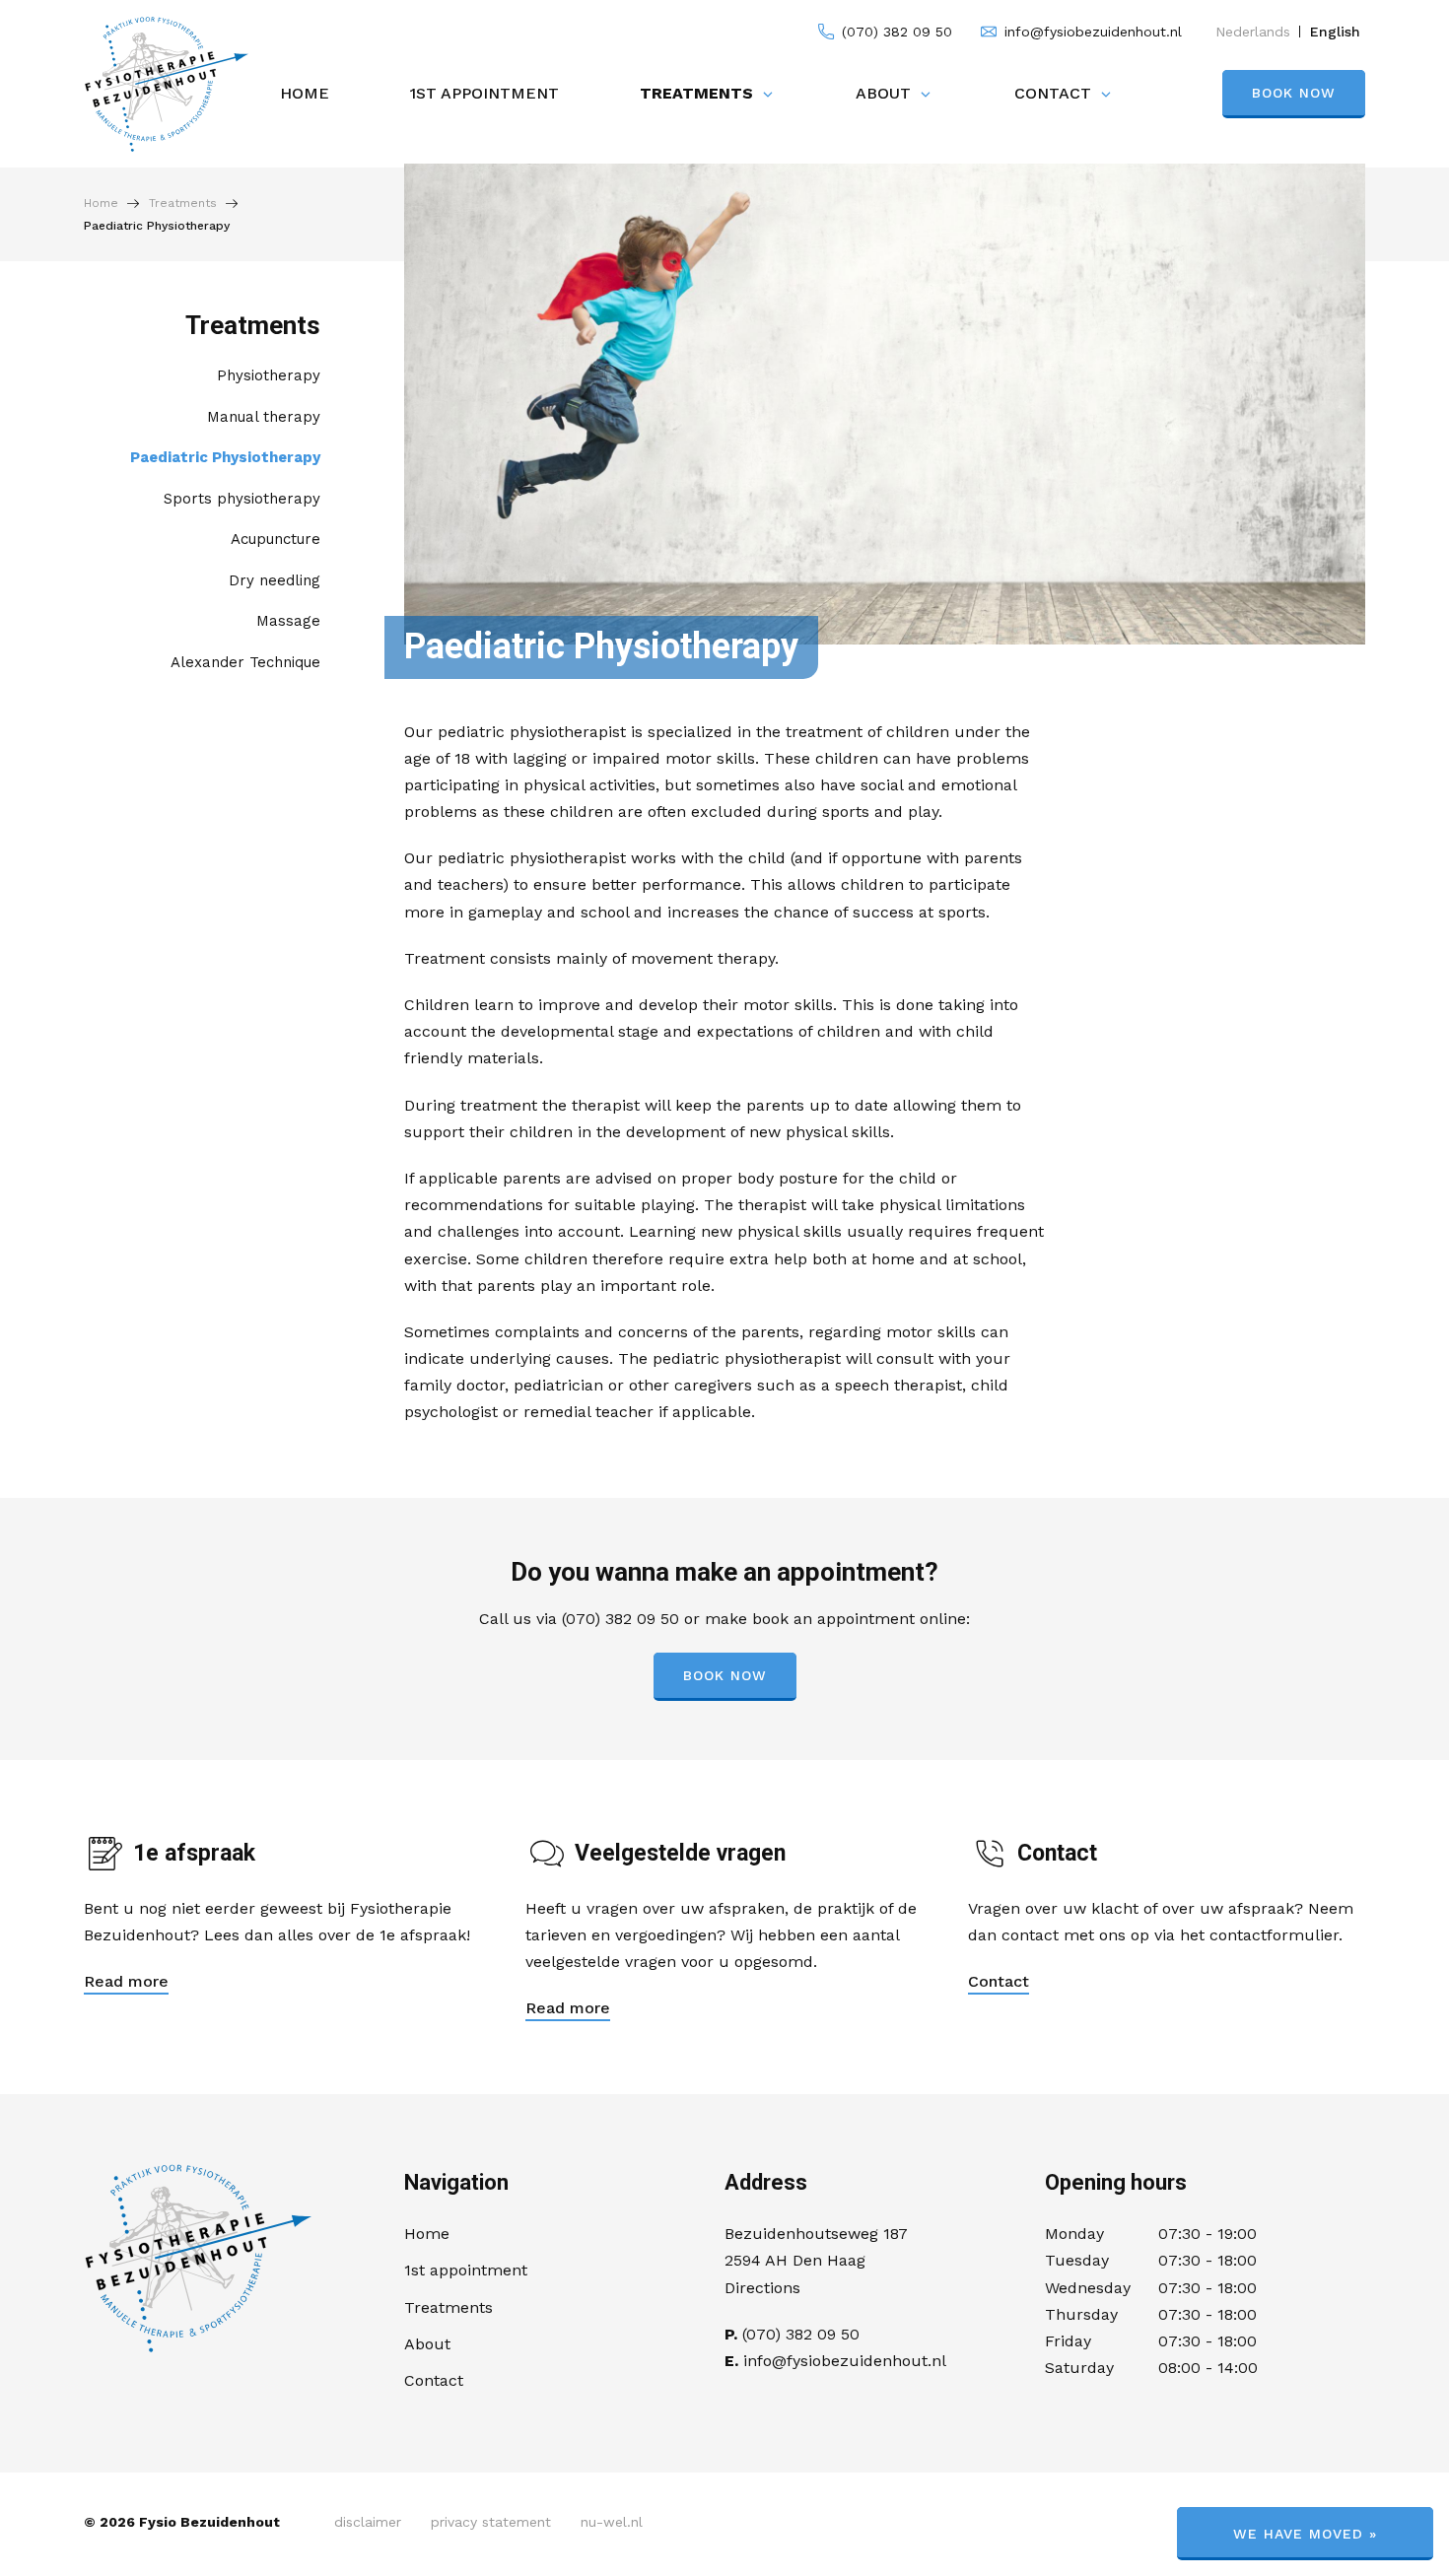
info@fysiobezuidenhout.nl (1091, 32)
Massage (288, 621)
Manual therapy (264, 417)
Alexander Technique (245, 662)
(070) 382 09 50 (895, 32)
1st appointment (484, 93)
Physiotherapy (269, 375)
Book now (1294, 93)
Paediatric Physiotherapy (225, 457)
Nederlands (1253, 32)
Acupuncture (276, 539)
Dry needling (275, 580)
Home (305, 93)
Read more (126, 1981)
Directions (762, 2288)
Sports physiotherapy (242, 499)
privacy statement (491, 2522)
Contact (1053, 93)
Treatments (696, 93)
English (1335, 32)
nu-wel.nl (612, 2522)
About (883, 93)
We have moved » (1305, 2534)
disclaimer (368, 2522)
